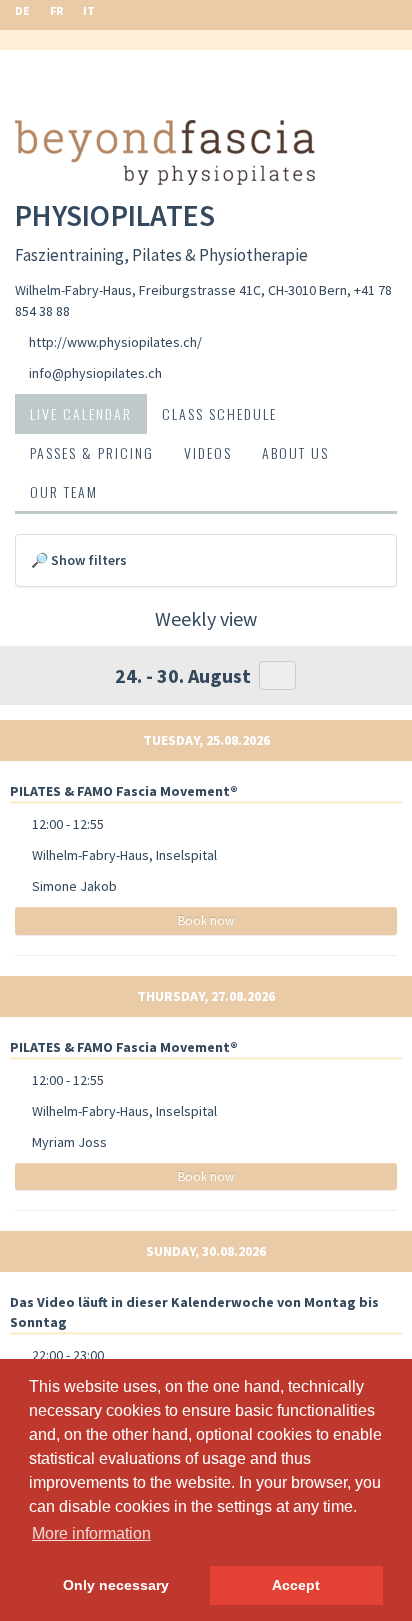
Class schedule (219, 413)
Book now (206, 920)
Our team (64, 491)
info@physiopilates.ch (95, 373)
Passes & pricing (92, 452)
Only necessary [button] (116, 1585)
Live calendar (81, 413)
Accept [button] (296, 1585)
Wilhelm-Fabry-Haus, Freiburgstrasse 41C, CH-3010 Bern (181, 290)
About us (295, 452)
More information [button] (91, 1533)
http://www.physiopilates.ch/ (115, 342)
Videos (208, 452)
